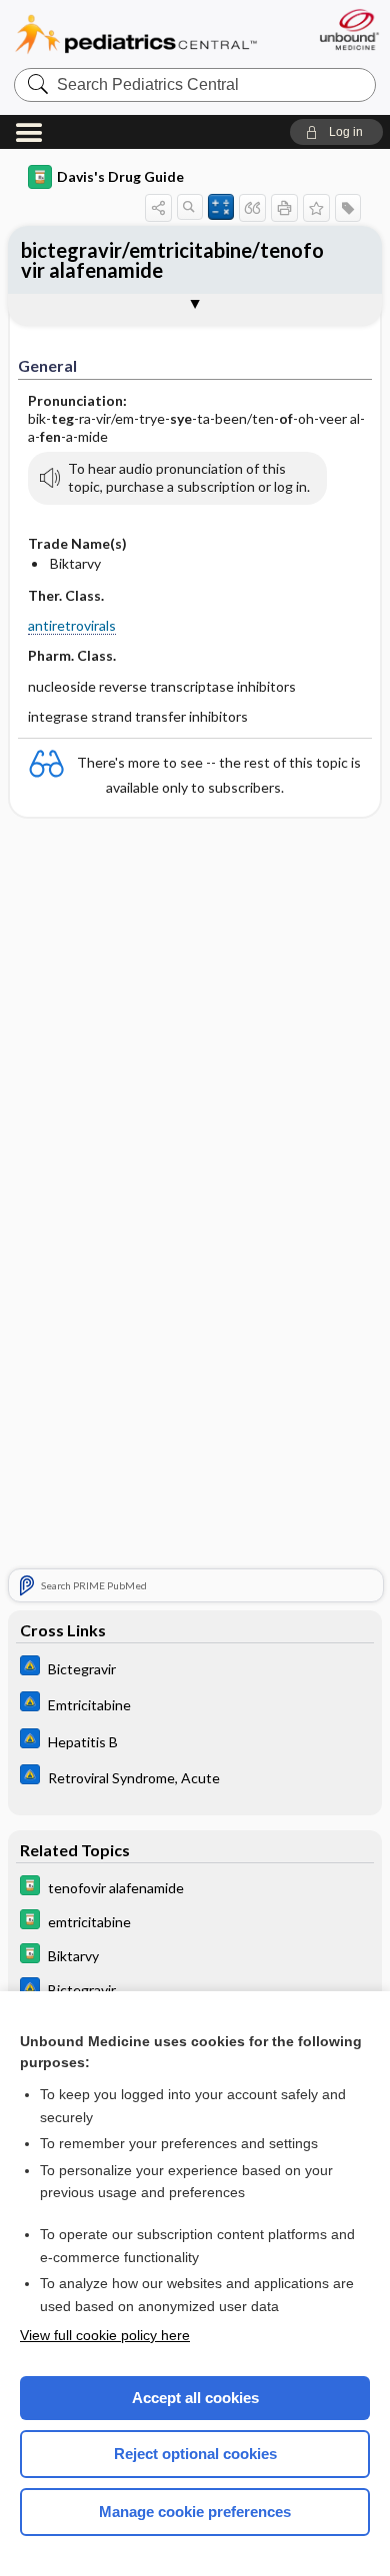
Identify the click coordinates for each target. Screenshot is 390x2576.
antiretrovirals (72, 625)
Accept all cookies (195, 2398)
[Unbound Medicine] (348, 29)
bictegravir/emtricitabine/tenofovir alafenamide (172, 260)
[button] (336, 132)
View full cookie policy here (105, 2335)
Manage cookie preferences (195, 2512)
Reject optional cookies (195, 2454)
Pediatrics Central (136, 34)
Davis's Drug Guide (120, 176)
